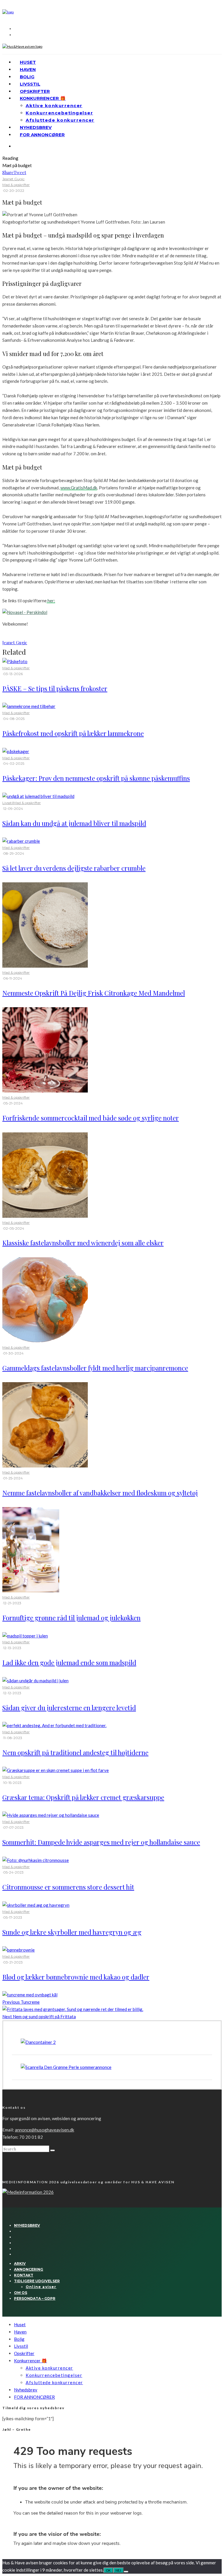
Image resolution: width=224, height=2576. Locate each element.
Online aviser (41, 2287)
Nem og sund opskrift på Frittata (39, 2016)
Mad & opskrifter (16, 185)
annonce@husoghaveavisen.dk (44, 2130)
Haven (28, 69)
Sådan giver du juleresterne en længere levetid (69, 1708)
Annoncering (29, 2269)
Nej (118, 2570)
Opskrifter (35, 91)
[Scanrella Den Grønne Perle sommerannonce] (66, 2067)
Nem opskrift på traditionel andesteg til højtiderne (75, 1752)
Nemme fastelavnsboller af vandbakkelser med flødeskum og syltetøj (100, 1493)
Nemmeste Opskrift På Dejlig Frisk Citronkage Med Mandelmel (94, 993)
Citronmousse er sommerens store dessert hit (68, 1887)
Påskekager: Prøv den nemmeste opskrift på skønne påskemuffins (96, 778)
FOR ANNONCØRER (42, 135)
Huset (28, 62)
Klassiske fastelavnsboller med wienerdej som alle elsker (83, 1243)
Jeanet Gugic (13, 179)
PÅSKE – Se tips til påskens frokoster (55, 688)
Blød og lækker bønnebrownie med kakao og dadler (76, 1977)
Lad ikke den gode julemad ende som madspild (69, 1663)
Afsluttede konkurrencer (60, 120)
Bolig (27, 77)
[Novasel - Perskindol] (25, 612)
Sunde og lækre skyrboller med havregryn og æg (72, 1932)
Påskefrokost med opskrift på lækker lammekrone (73, 733)
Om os (21, 2293)
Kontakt (24, 2275)
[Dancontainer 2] (38, 2042)
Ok (108, 2570)
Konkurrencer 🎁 (43, 98)
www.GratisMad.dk (79, 488)
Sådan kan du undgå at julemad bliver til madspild (74, 823)
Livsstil (30, 84)
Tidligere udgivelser (37, 2281)
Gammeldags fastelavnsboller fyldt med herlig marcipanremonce (95, 1368)
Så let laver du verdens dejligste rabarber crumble (74, 868)
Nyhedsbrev (36, 127)
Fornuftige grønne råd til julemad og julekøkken (71, 1618)
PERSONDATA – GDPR (35, 2298)
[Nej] (126, 2572)
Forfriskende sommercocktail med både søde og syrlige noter (91, 1118)
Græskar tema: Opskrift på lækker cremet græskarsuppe (83, 1797)
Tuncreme (21, 2002)
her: (51, 601)
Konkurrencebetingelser (59, 113)
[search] (52, 2150)
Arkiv (20, 2263)
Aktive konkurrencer (54, 106)
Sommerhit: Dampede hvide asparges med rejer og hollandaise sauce (101, 1842)
